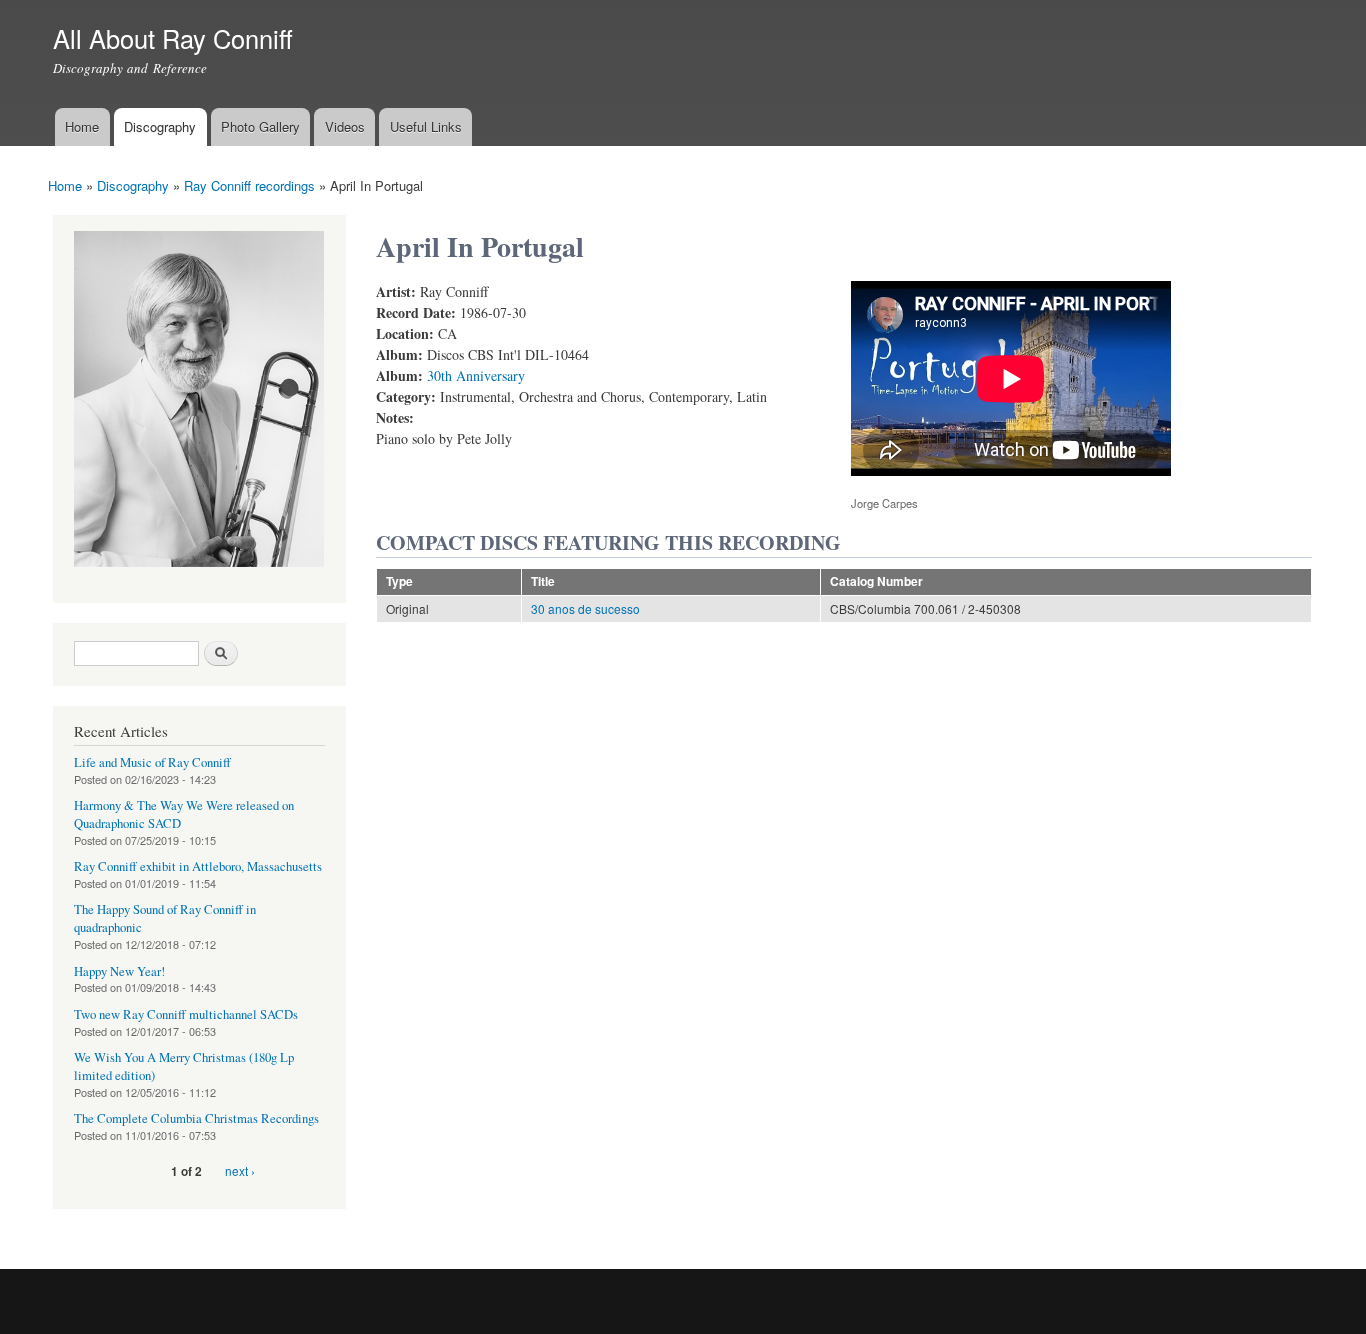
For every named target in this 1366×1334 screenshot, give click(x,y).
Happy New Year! (119, 971)
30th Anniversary (476, 375)
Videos (345, 126)
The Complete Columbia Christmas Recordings (196, 1118)
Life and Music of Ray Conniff (152, 762)
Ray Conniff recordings (249, 185)
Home (82, 126)
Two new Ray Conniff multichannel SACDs (186, 1014)
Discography (160, 126)
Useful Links (426, 126)
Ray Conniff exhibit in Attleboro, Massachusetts (198, 866)
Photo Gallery (260, 126)
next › (240, 1170)
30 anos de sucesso (585, 608)
